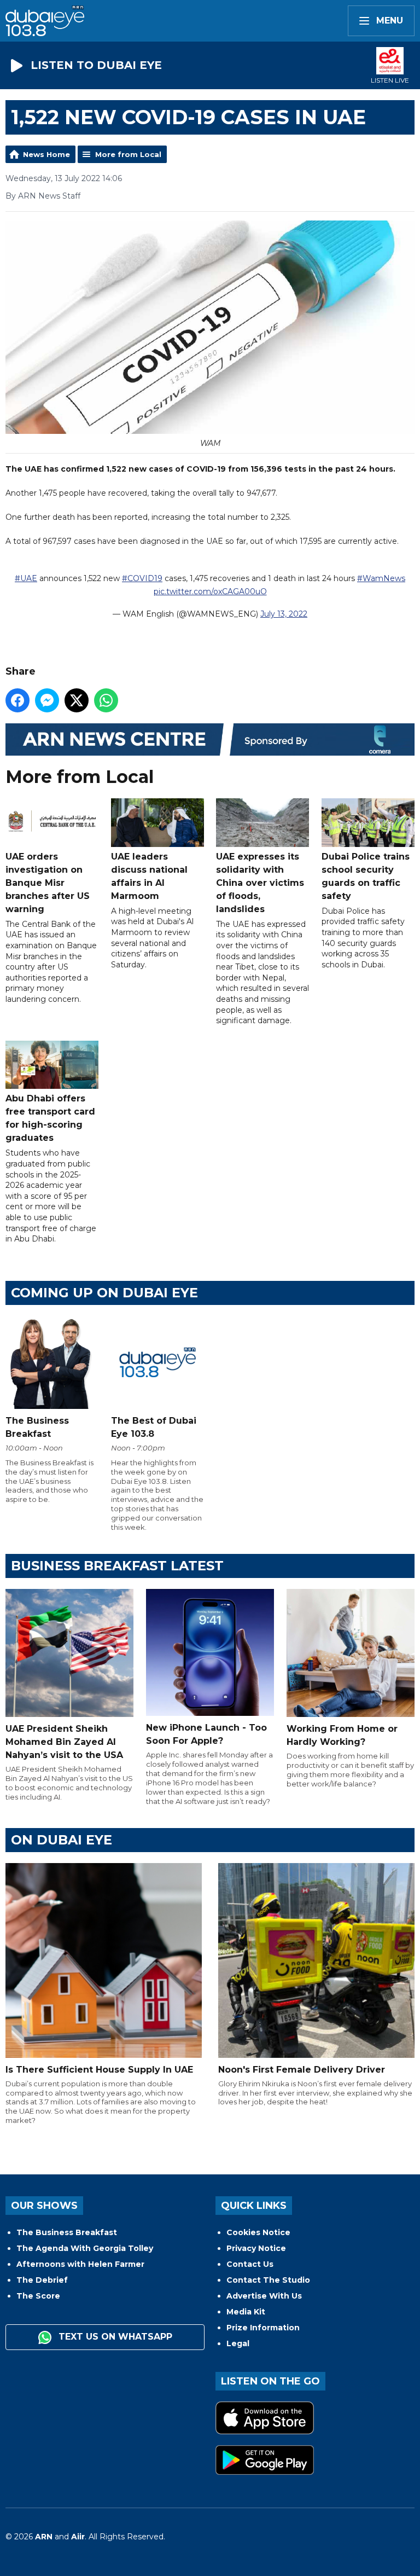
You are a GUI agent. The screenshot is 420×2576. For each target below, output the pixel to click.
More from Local (128, 154)
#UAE (26, 578)
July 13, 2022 (284, 614)
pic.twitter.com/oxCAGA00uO (210, 591)
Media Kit (246, 2312)
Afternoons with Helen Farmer (80, 2264)
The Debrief (42, 2280)
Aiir (78, 2537)
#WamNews (381, 578)
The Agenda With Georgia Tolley (85, 2248)
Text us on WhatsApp (114, 2337)
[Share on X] (77, 700)
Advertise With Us (264, 2296)
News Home (46, 154)
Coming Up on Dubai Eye (104, 1293)
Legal (238, 2343)
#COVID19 (142, 578)
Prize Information (263, 2328)
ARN (44, 2537)
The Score (38, 2296)
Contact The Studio (268, 2280)
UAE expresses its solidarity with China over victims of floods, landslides (260, 883)
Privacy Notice (256, 2248)
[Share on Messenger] (47, 700)
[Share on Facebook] (17, 700)
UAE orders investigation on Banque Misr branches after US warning (48, 883)
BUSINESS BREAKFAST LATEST (117, 1566)
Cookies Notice (258, 2232)
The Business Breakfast (67, 2232)
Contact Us (250, 2264)
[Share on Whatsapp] (106, 700)
